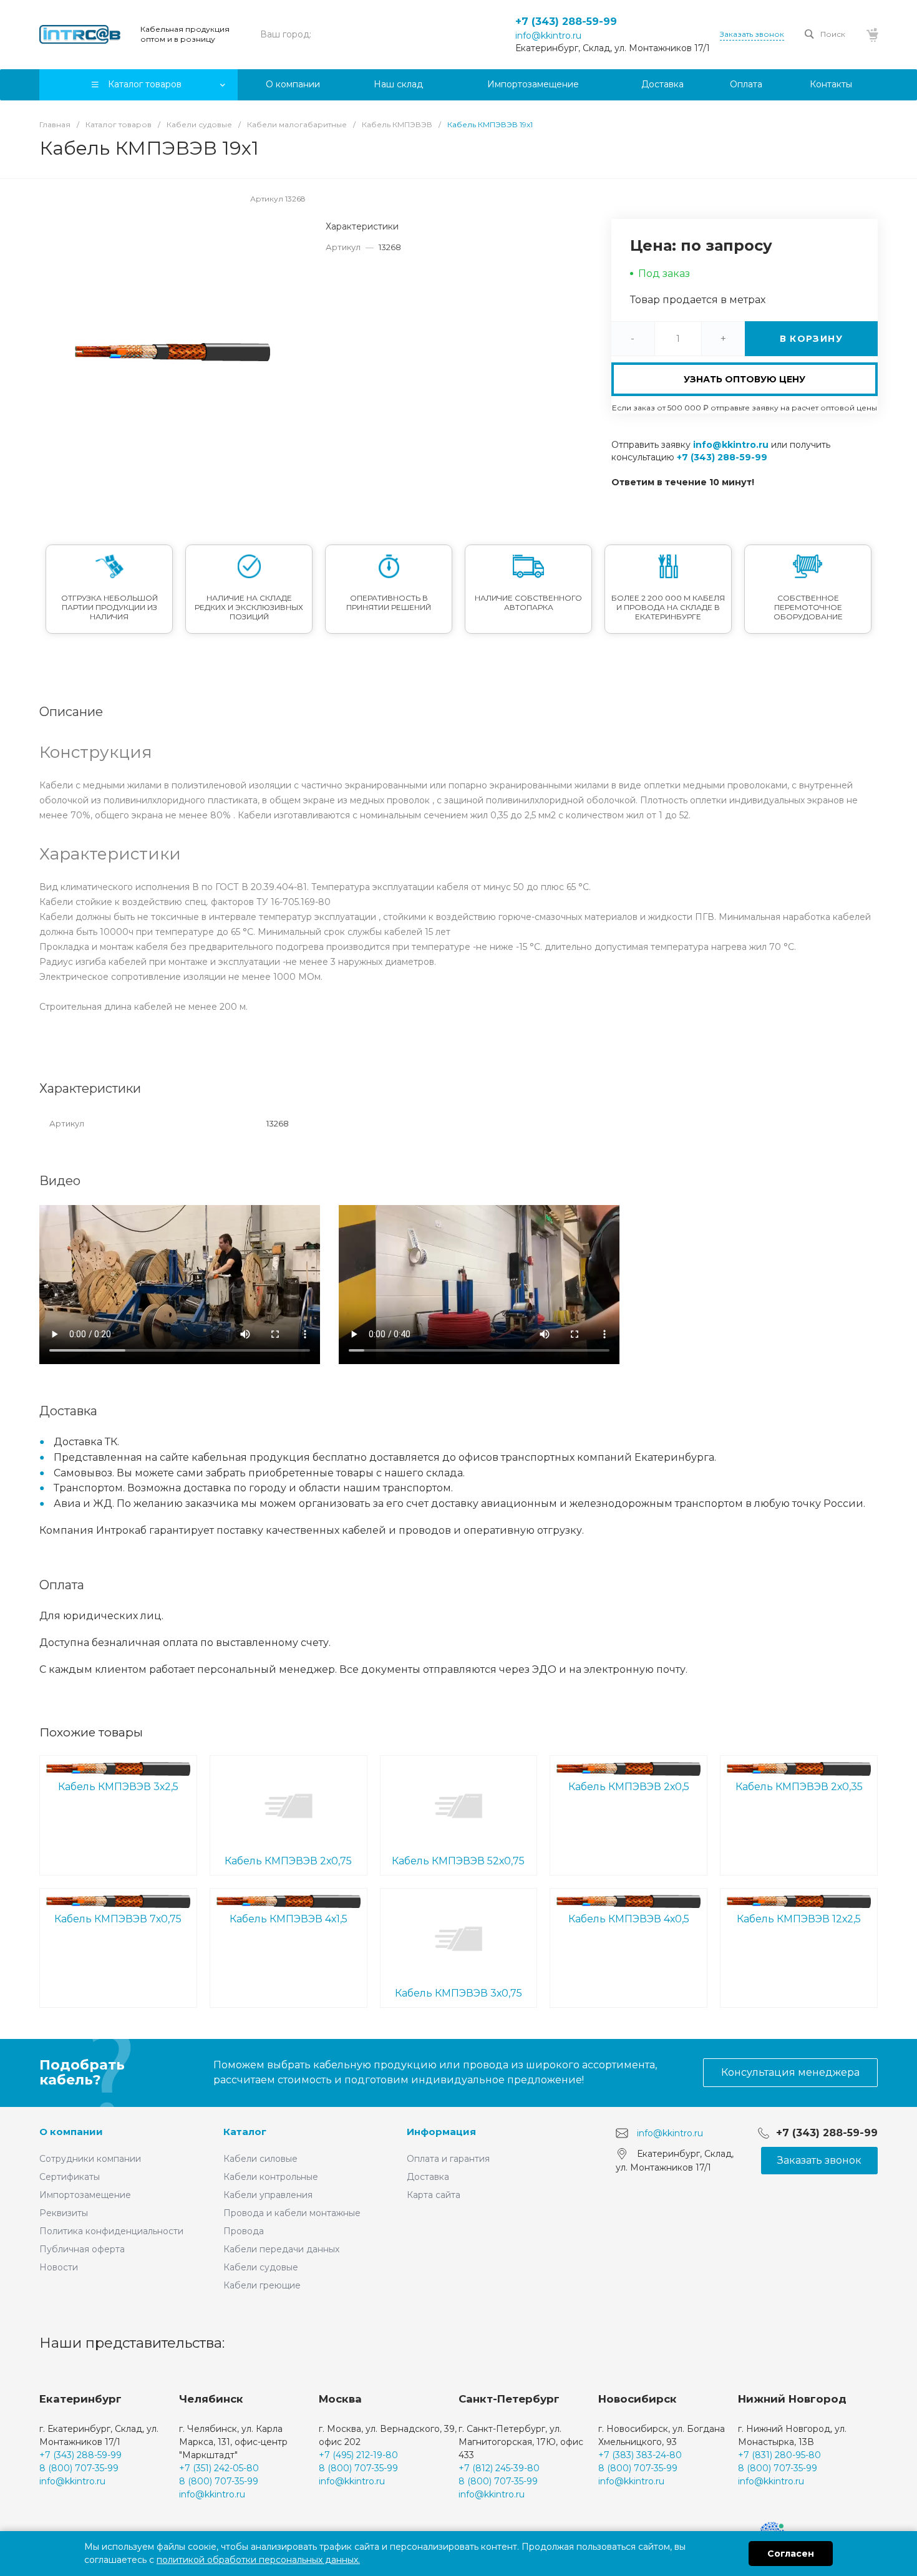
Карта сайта (434, 2195)
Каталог (245, 2132)
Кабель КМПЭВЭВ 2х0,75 (288, 1861)
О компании (71, 2132)
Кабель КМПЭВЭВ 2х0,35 (799, 1787)
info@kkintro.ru (548, 36)
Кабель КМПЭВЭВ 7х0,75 (118, 1919)
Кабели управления (268, 2195)
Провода (244, 2231)
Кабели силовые (260, 2159)
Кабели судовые (261, 2267)
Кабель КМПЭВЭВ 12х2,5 (799, 1919)
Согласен (791, 2554)
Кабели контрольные (271, 2177)
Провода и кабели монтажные (292, 2213)
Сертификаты (70, 2177)
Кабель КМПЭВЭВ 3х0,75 (458, 1993)
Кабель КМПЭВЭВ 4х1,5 (289, 1919)
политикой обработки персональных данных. (258, 2560)
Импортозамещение (85, 2195)
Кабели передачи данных (281, 2249)
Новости (59, 2267)
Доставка (428, 2177)
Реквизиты (64, 2213)
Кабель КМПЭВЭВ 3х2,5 (118, 1787)
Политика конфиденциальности (111, 2231)
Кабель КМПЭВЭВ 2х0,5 (629, 1787)
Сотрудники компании (90, 2159)
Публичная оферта (82, 2249)
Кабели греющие (262, 2285)
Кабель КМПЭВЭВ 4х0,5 (629, 1919)
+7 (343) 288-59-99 (566, 22)
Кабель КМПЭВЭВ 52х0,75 (458, 1861)
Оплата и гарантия (448, 2159)
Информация (441, 2132)
